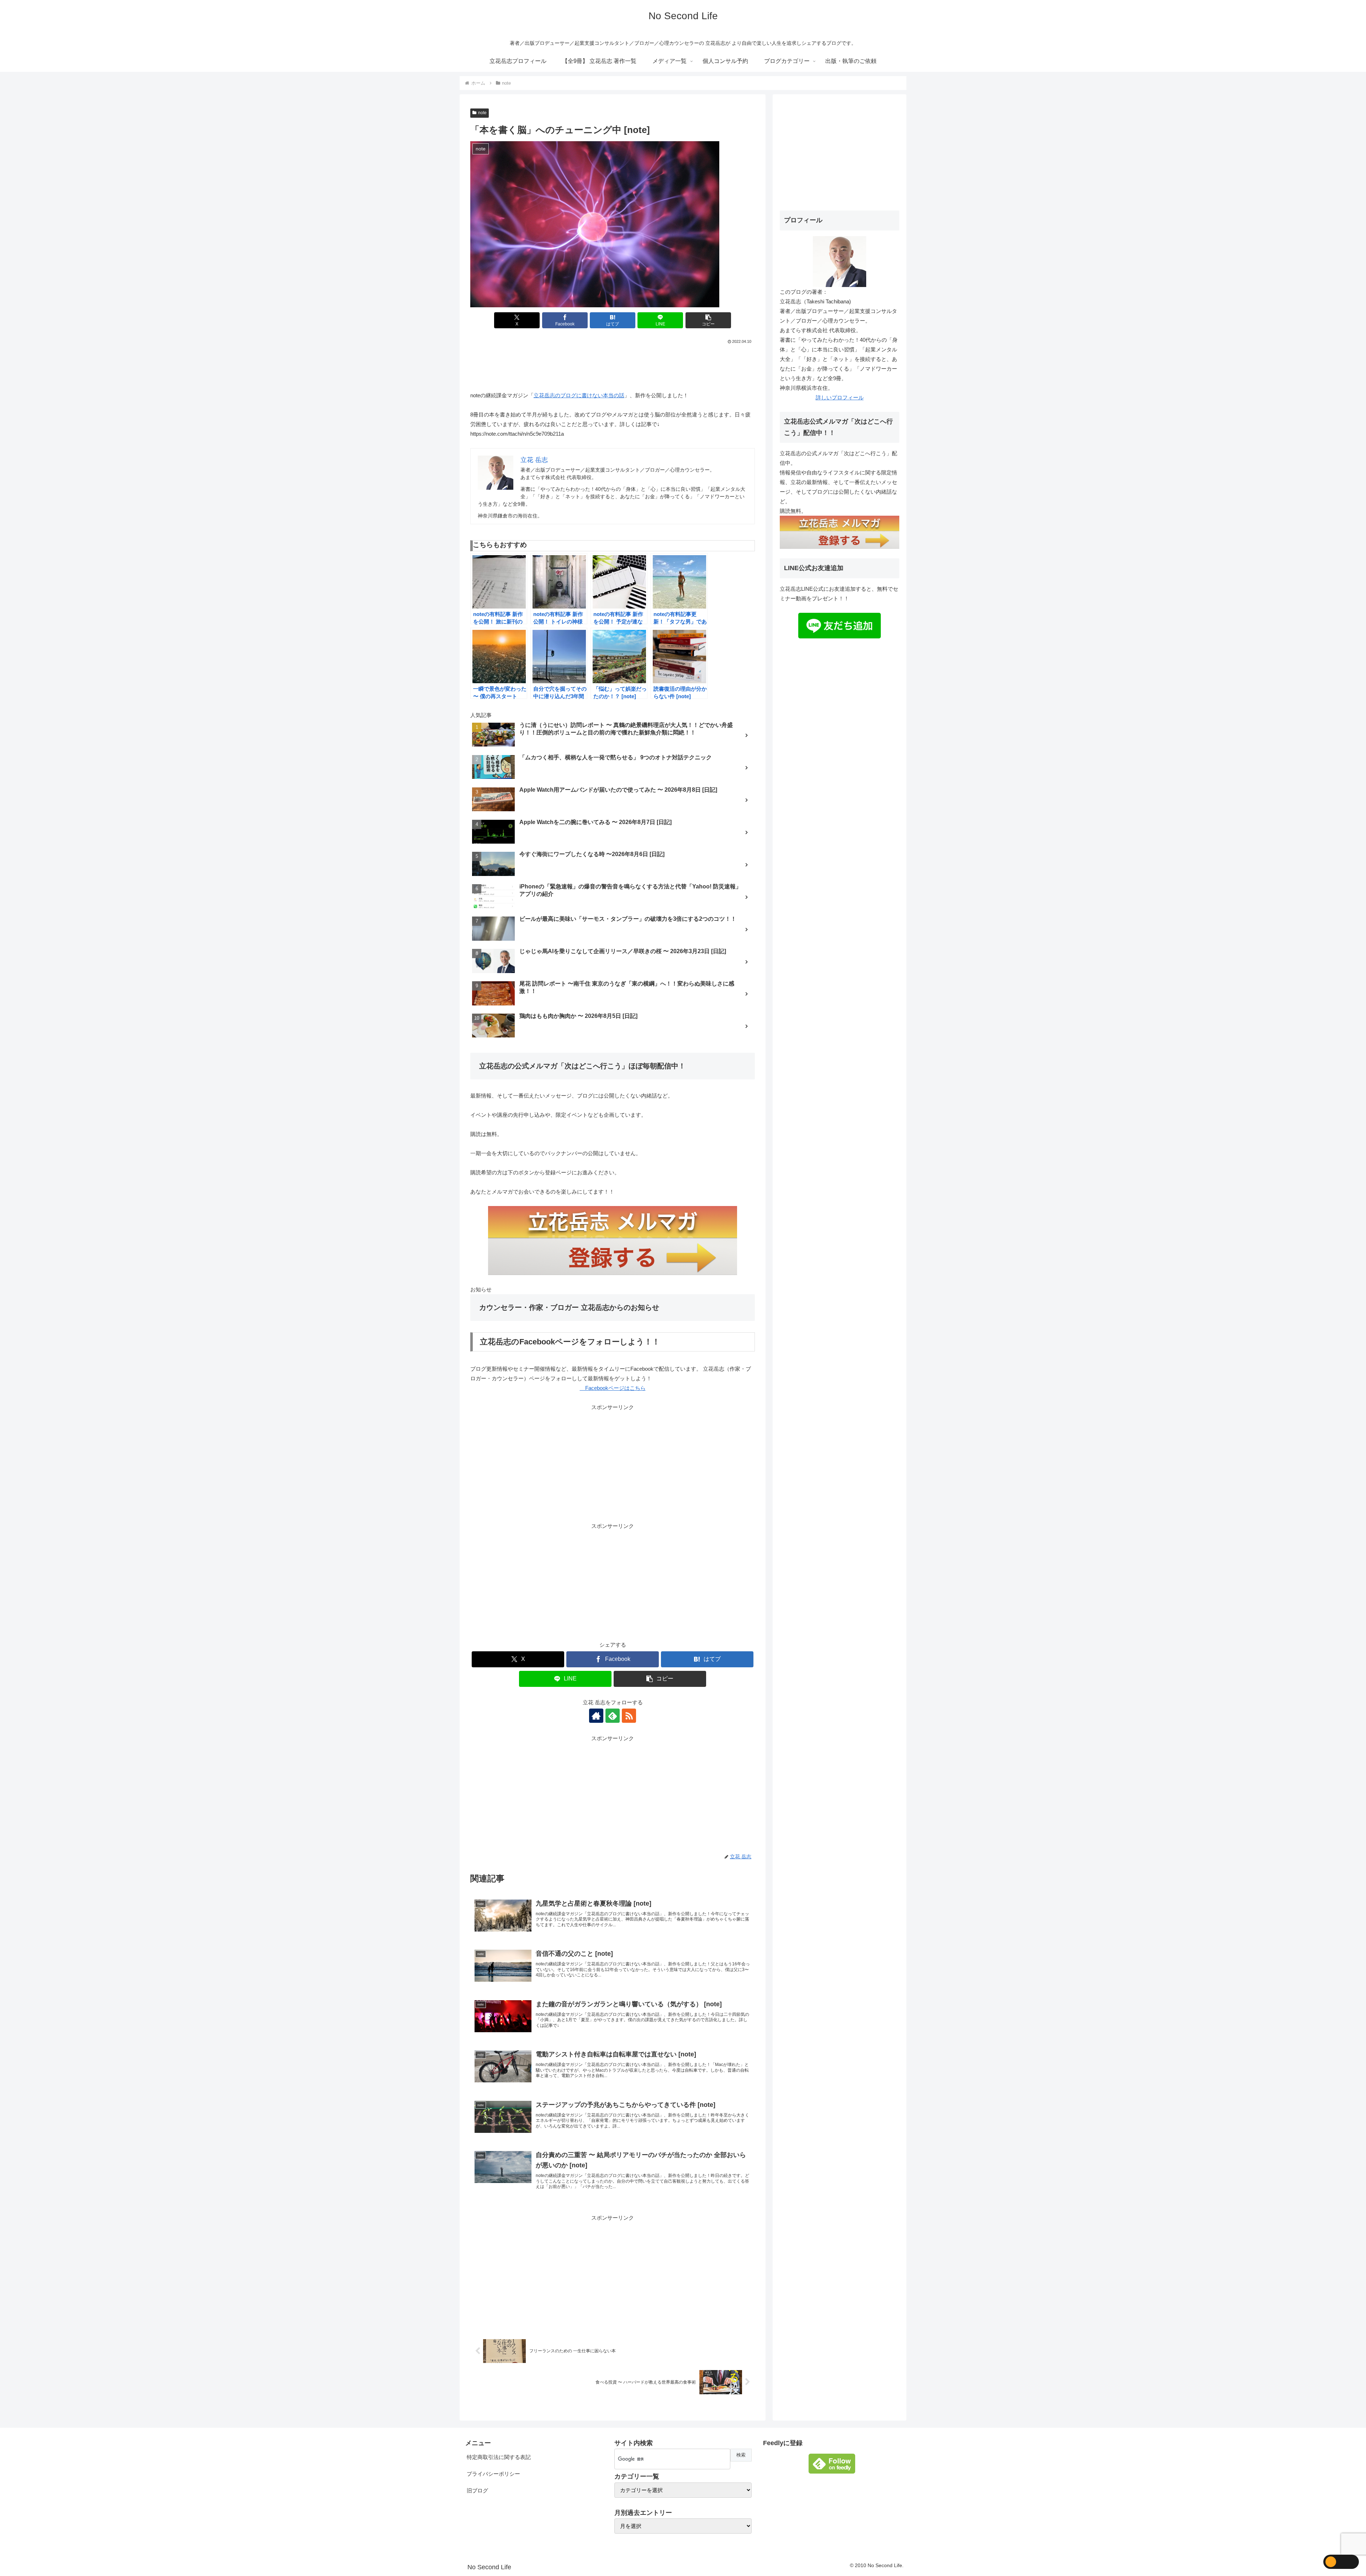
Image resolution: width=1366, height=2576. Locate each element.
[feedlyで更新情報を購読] (613, 1716)
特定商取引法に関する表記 (499, 2457)
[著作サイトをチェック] (596, 1716)
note (482, 113)
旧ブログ (477, 2490)
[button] (708, 320)
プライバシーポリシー (493, 2474)
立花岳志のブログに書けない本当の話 (579, 395)
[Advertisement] (613, 365)
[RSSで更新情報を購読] (629, 1716)
